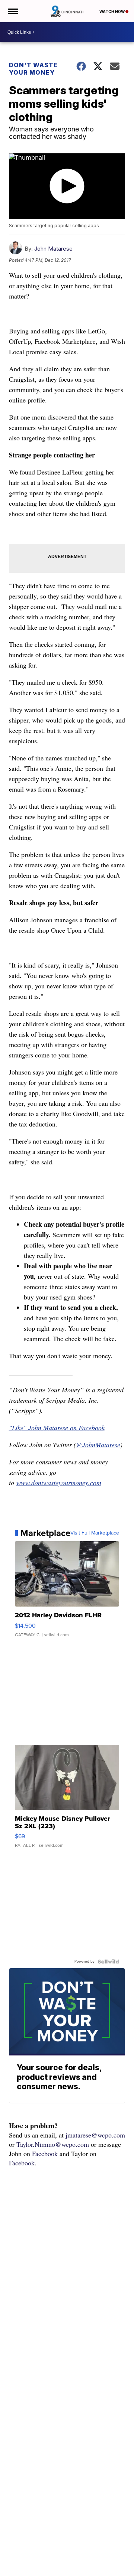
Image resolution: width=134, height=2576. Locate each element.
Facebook (45, 2153)
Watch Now (112, 12)
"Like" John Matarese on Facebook (57, 1428)
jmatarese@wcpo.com (95, 2135)
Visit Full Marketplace (95, 1533)
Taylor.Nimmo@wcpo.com (53, 2144)
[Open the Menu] (12, 11)
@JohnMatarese (98, 1445)
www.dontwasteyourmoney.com (59, 1483)
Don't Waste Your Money (33, 69)
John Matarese (53, 249)
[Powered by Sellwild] (108, 1962)
